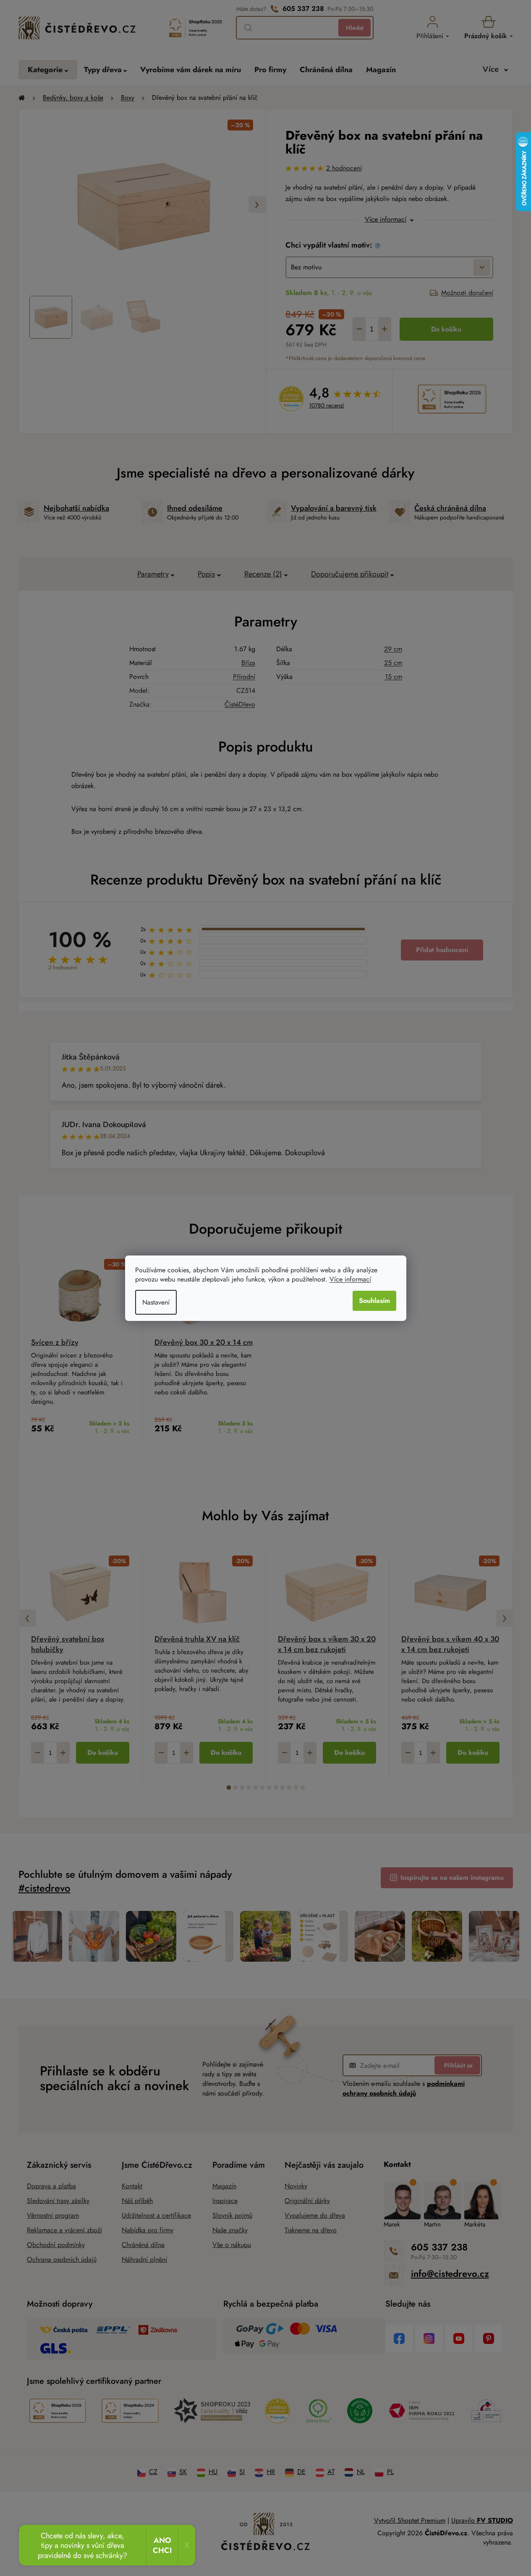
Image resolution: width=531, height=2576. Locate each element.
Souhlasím (374, 1301)
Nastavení (156, 1302)
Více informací (350, 1279)
